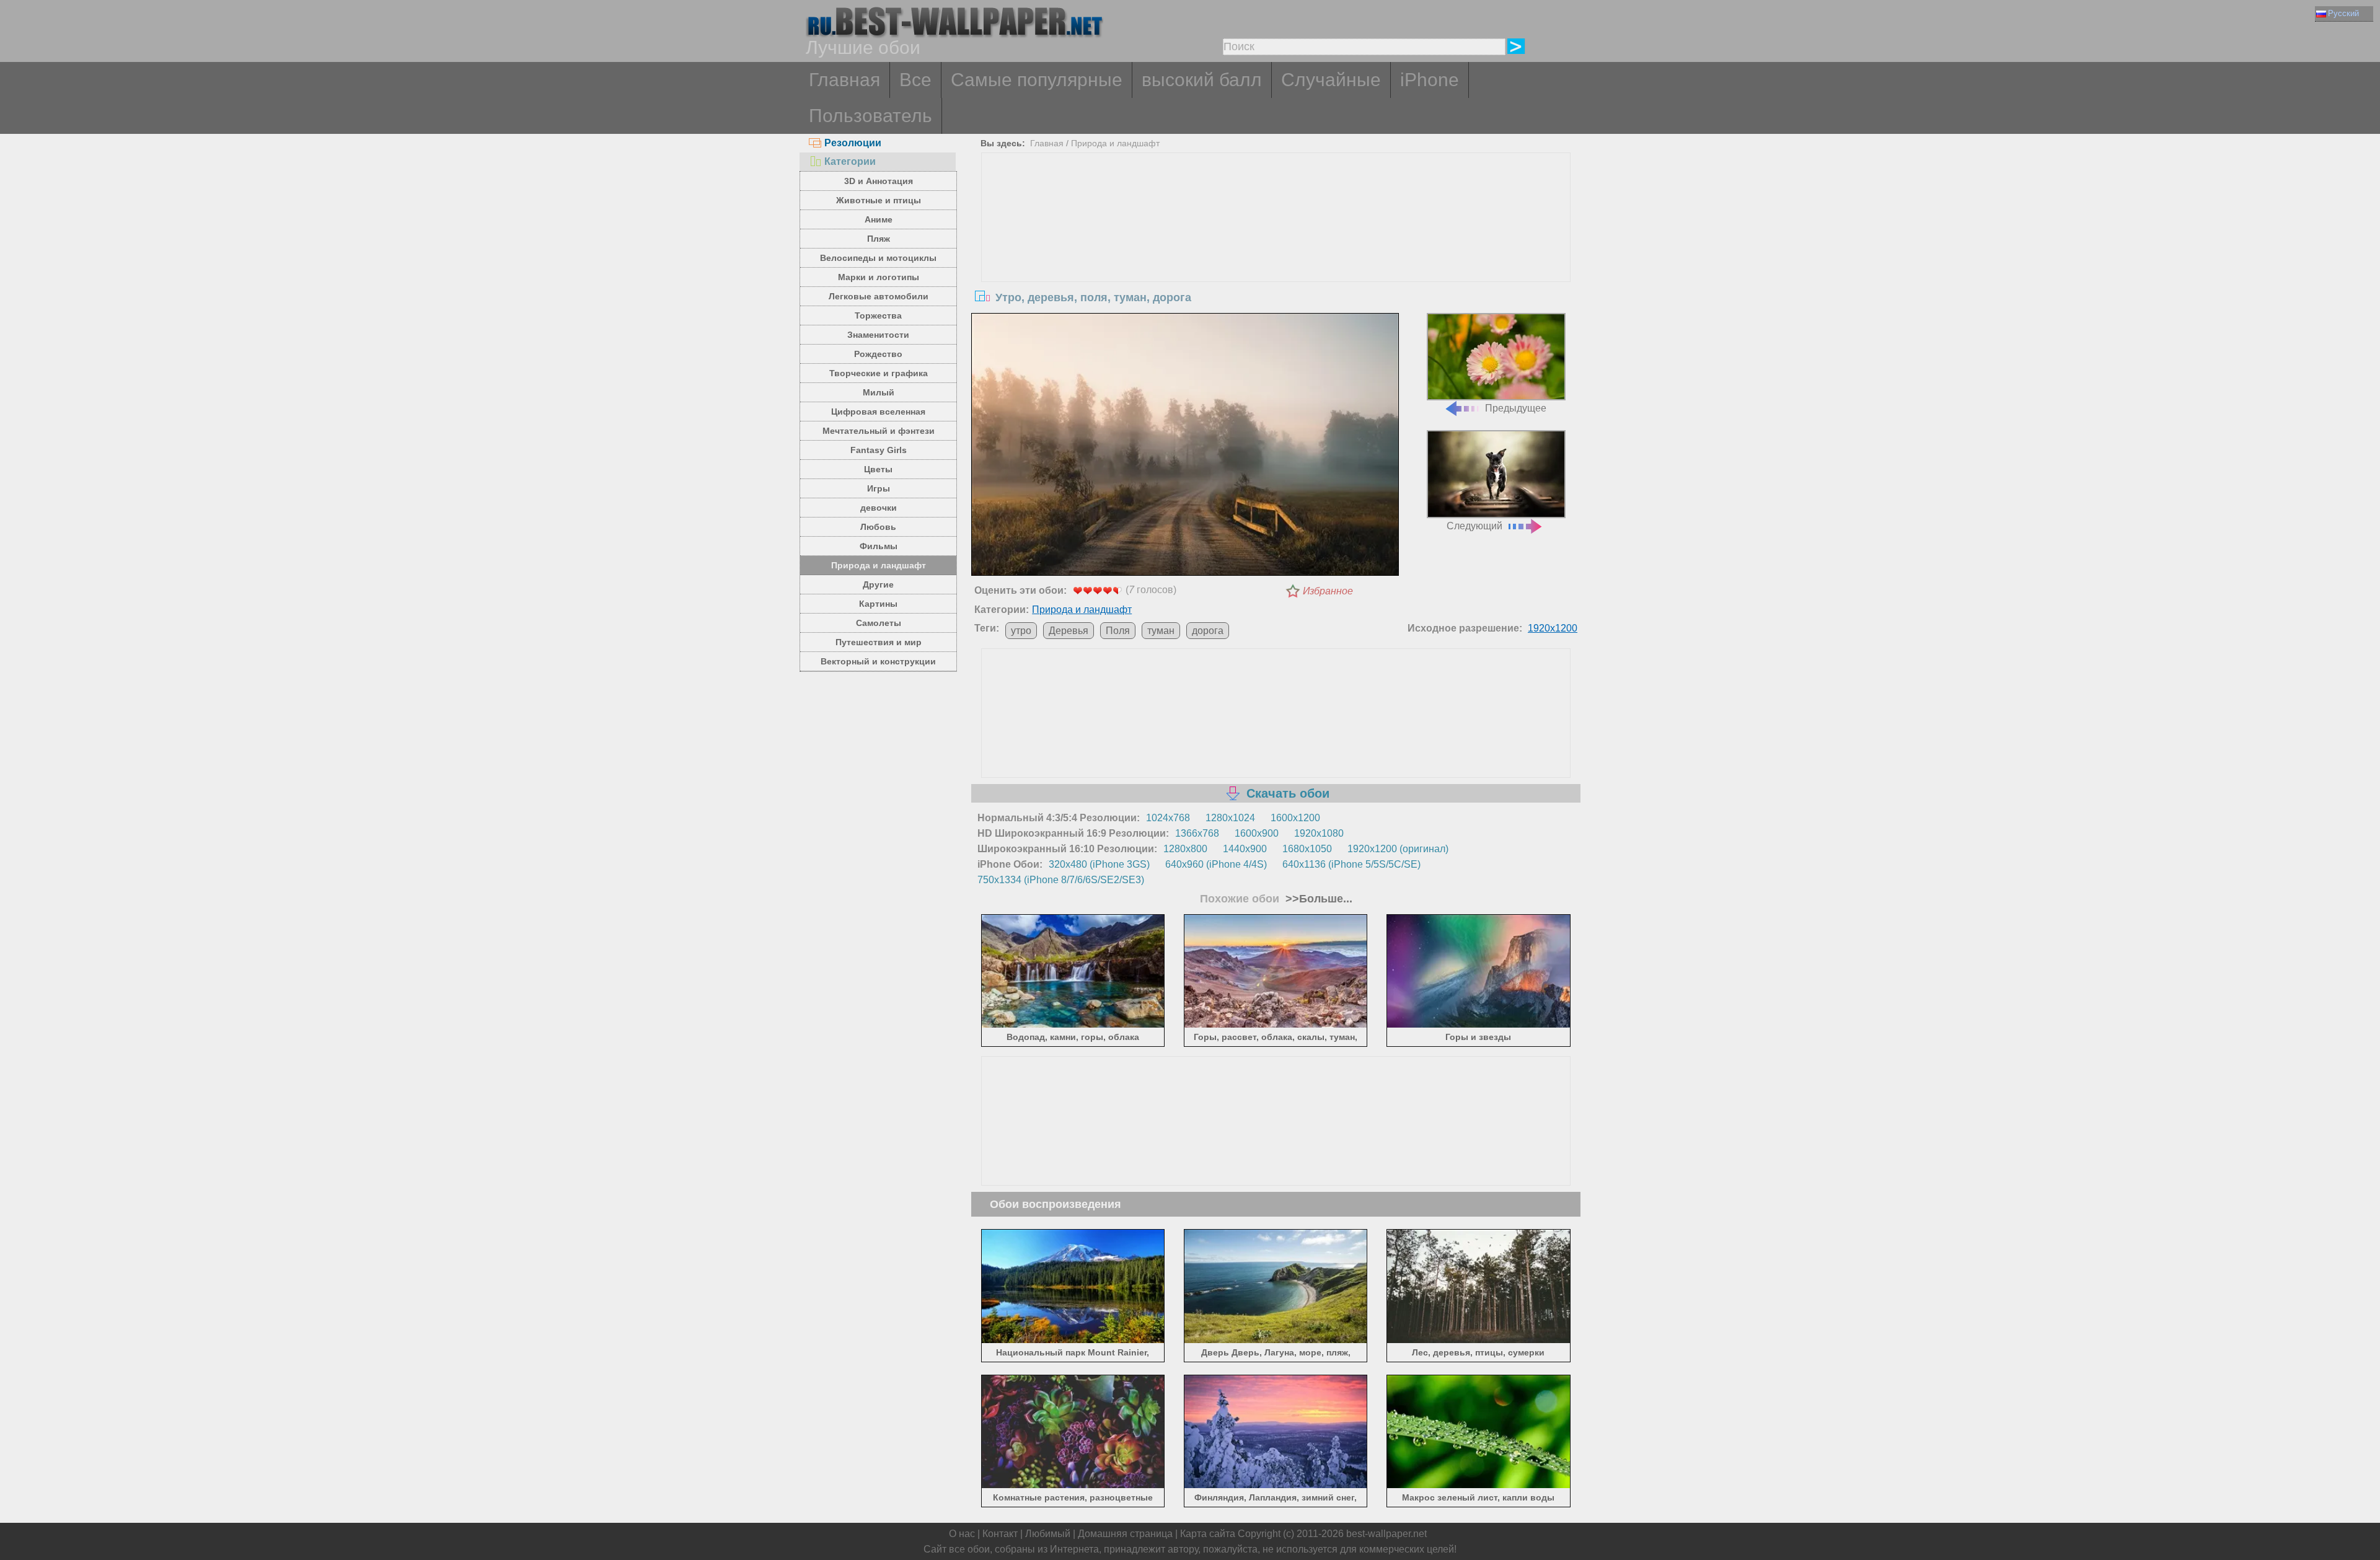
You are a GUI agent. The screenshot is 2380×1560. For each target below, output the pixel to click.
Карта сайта (1208, 1534)
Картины (878, 604)
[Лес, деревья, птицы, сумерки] (1479, 1340)
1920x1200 (1553, 628)
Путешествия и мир (879, 642)
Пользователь (870, 116)
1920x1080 (1319, 833)
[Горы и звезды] (1479, 1025)
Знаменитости (878, 335)
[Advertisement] (1276, 246)
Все (915, 80)
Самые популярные (1037, 80)
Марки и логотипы (879, 277)
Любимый (1048, 1534)
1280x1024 (1230, 818)
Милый (879, 392)
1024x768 (1168, 818)
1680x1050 (1307, 849)
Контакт (1000, 1534)
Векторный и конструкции (878, 661)
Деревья (1069, 631)
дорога (1208, 631)
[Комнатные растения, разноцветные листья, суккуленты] (1073, 1486)
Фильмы (879, 546)
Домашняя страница (1125, 1534)
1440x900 (1245, 849)
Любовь (878, 527)
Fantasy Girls (879, 450)
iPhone (1430, 80)
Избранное (1328, 591)
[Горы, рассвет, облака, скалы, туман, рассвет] (1276, 1025)
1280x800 (1185, 849)
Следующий (1474, 526)
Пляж (879, 239)
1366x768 (1197, 833)
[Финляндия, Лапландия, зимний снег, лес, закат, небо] (1276, 1486)
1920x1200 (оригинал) (1398, 849)
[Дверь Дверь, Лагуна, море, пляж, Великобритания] (1276, 1340)
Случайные (1331, 80)
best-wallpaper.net (1386, 1534)
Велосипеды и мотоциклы (878, 258)
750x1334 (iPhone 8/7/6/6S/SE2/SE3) (1061, 880)
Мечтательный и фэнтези (879, 431)
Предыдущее (1516, 408)
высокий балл (1202, 80)
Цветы (878, 469)
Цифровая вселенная (878, 412)
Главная (844, 80)
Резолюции (853, 143)
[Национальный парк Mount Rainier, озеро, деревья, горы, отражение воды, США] (1073, 1340)
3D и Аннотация (879, 181)
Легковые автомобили (879, 296)
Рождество (878, 354)
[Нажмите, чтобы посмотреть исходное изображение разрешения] (1185, 447)
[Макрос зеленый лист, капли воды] (1479, 1486)
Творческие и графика (879, 373)
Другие (878, 584)
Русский (2343, 13)
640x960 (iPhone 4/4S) (1216, 864)
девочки (879, 508)
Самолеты (879, 623)
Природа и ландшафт (879, 565)
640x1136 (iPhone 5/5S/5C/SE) (1351, 864)
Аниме (879, 219)
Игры (879, 488)
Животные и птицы (879, 200)
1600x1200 (1295, 818)
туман (1161, 631)
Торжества (878, 315)
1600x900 (1257, 833)
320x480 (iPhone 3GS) (1099, 864)
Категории (850, 161)
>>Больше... (1317, 899)
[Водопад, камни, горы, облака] (1073, 1025)
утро (1021, 631)
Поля (1118, 631)
